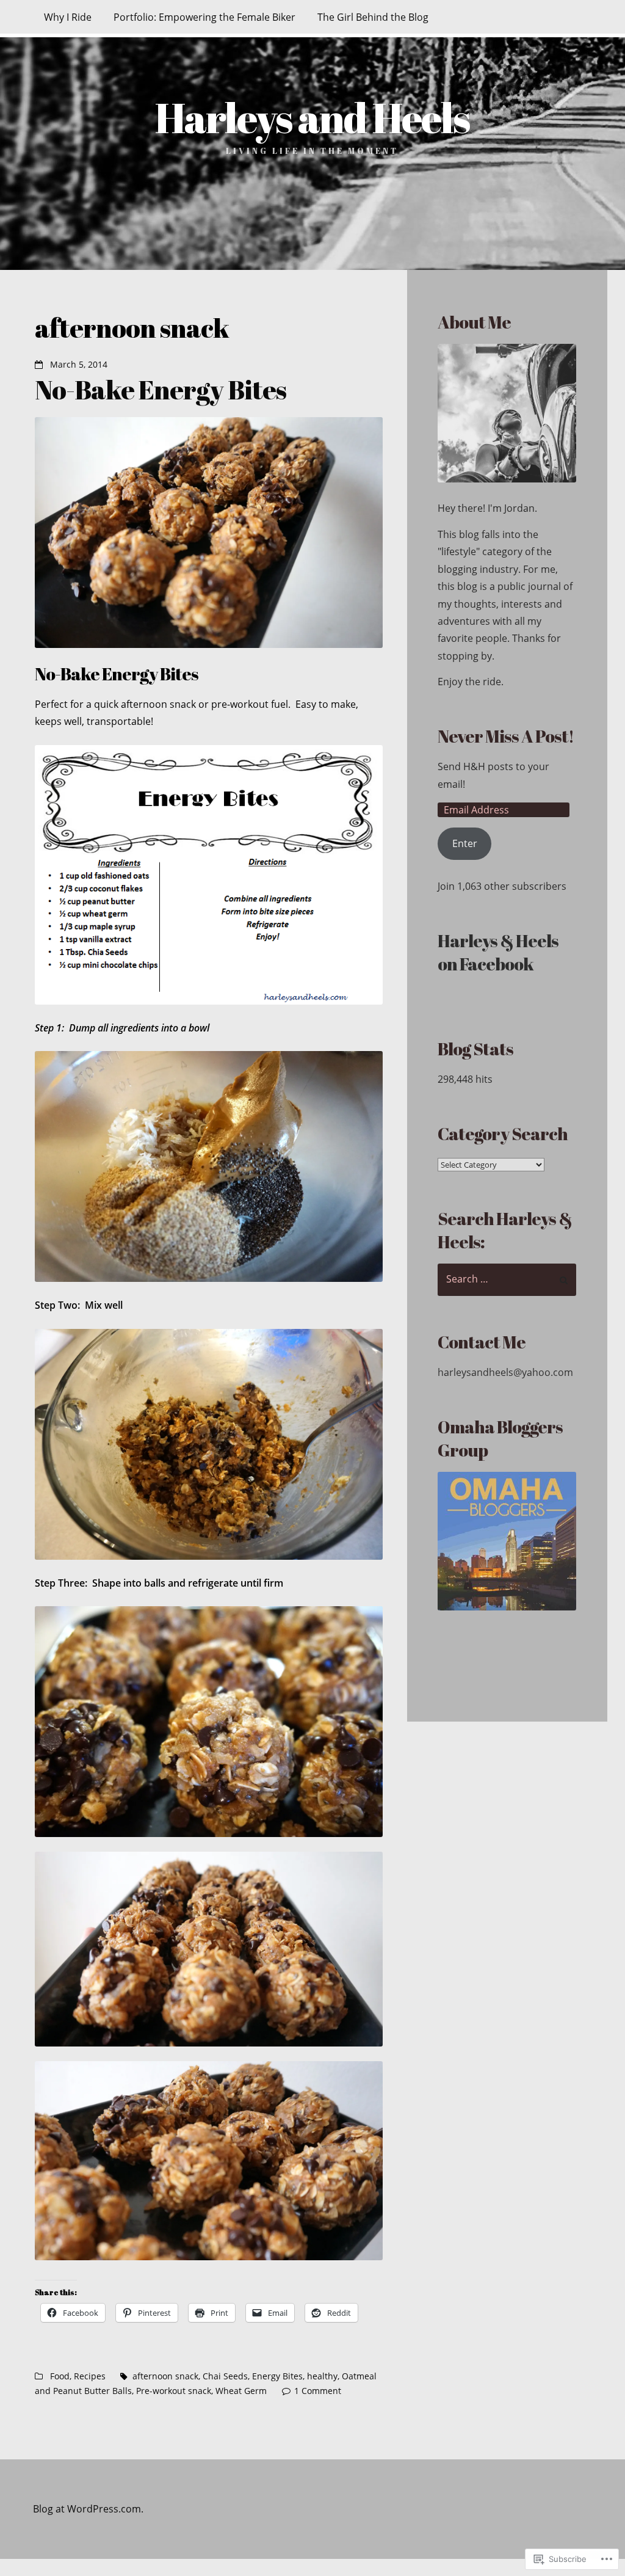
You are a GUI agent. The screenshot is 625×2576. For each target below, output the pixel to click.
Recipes (90, 2376)
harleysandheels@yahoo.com (505, 1372)
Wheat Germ (241, 2391)
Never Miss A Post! (506, 736)
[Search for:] (507, 1280)
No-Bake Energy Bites (161, 389)
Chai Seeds (225, 2376)
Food (60, 2376)
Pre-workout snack (174, 2391)
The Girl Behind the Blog (373, 17)
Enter (465, 843)
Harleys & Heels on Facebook (498, 952)
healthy (322, 2376)
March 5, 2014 (79, 365)
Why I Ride (68, 17)
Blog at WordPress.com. (88, 2509)
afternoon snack (165, 2376)
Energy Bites (277, 2376)
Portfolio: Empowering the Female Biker (204, 17)
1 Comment (318, 2391)
